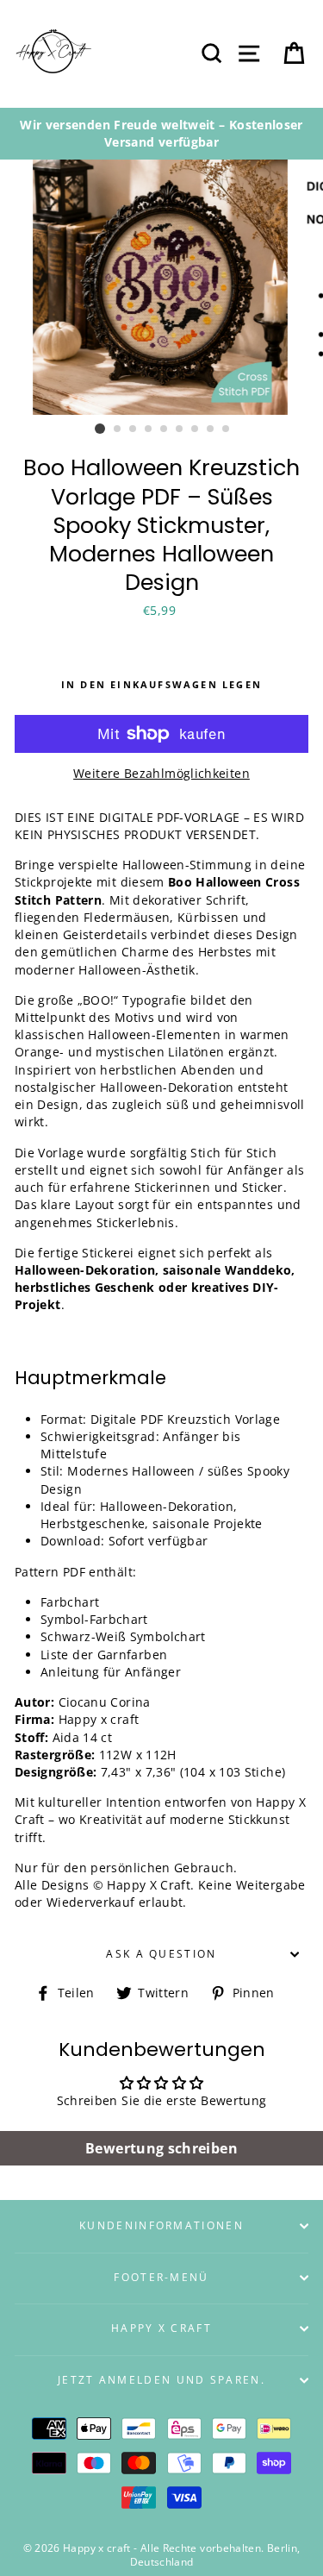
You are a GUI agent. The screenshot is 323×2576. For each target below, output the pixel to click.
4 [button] (149, 429)
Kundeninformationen (161, 2225)
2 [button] (118, 429)
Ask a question (161, 1954)
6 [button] (180, 429)
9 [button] (227, 429)
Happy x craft (161, 2328)
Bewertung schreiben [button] (161, 2148)
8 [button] (211, 429)
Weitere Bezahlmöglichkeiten (161, 773)
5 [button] (165, 429)
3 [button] (134, 429)
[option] (161, 134)
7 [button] (196, 429)
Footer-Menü (161, 2277)
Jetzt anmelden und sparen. (161, 2380)
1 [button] (100, 429)
